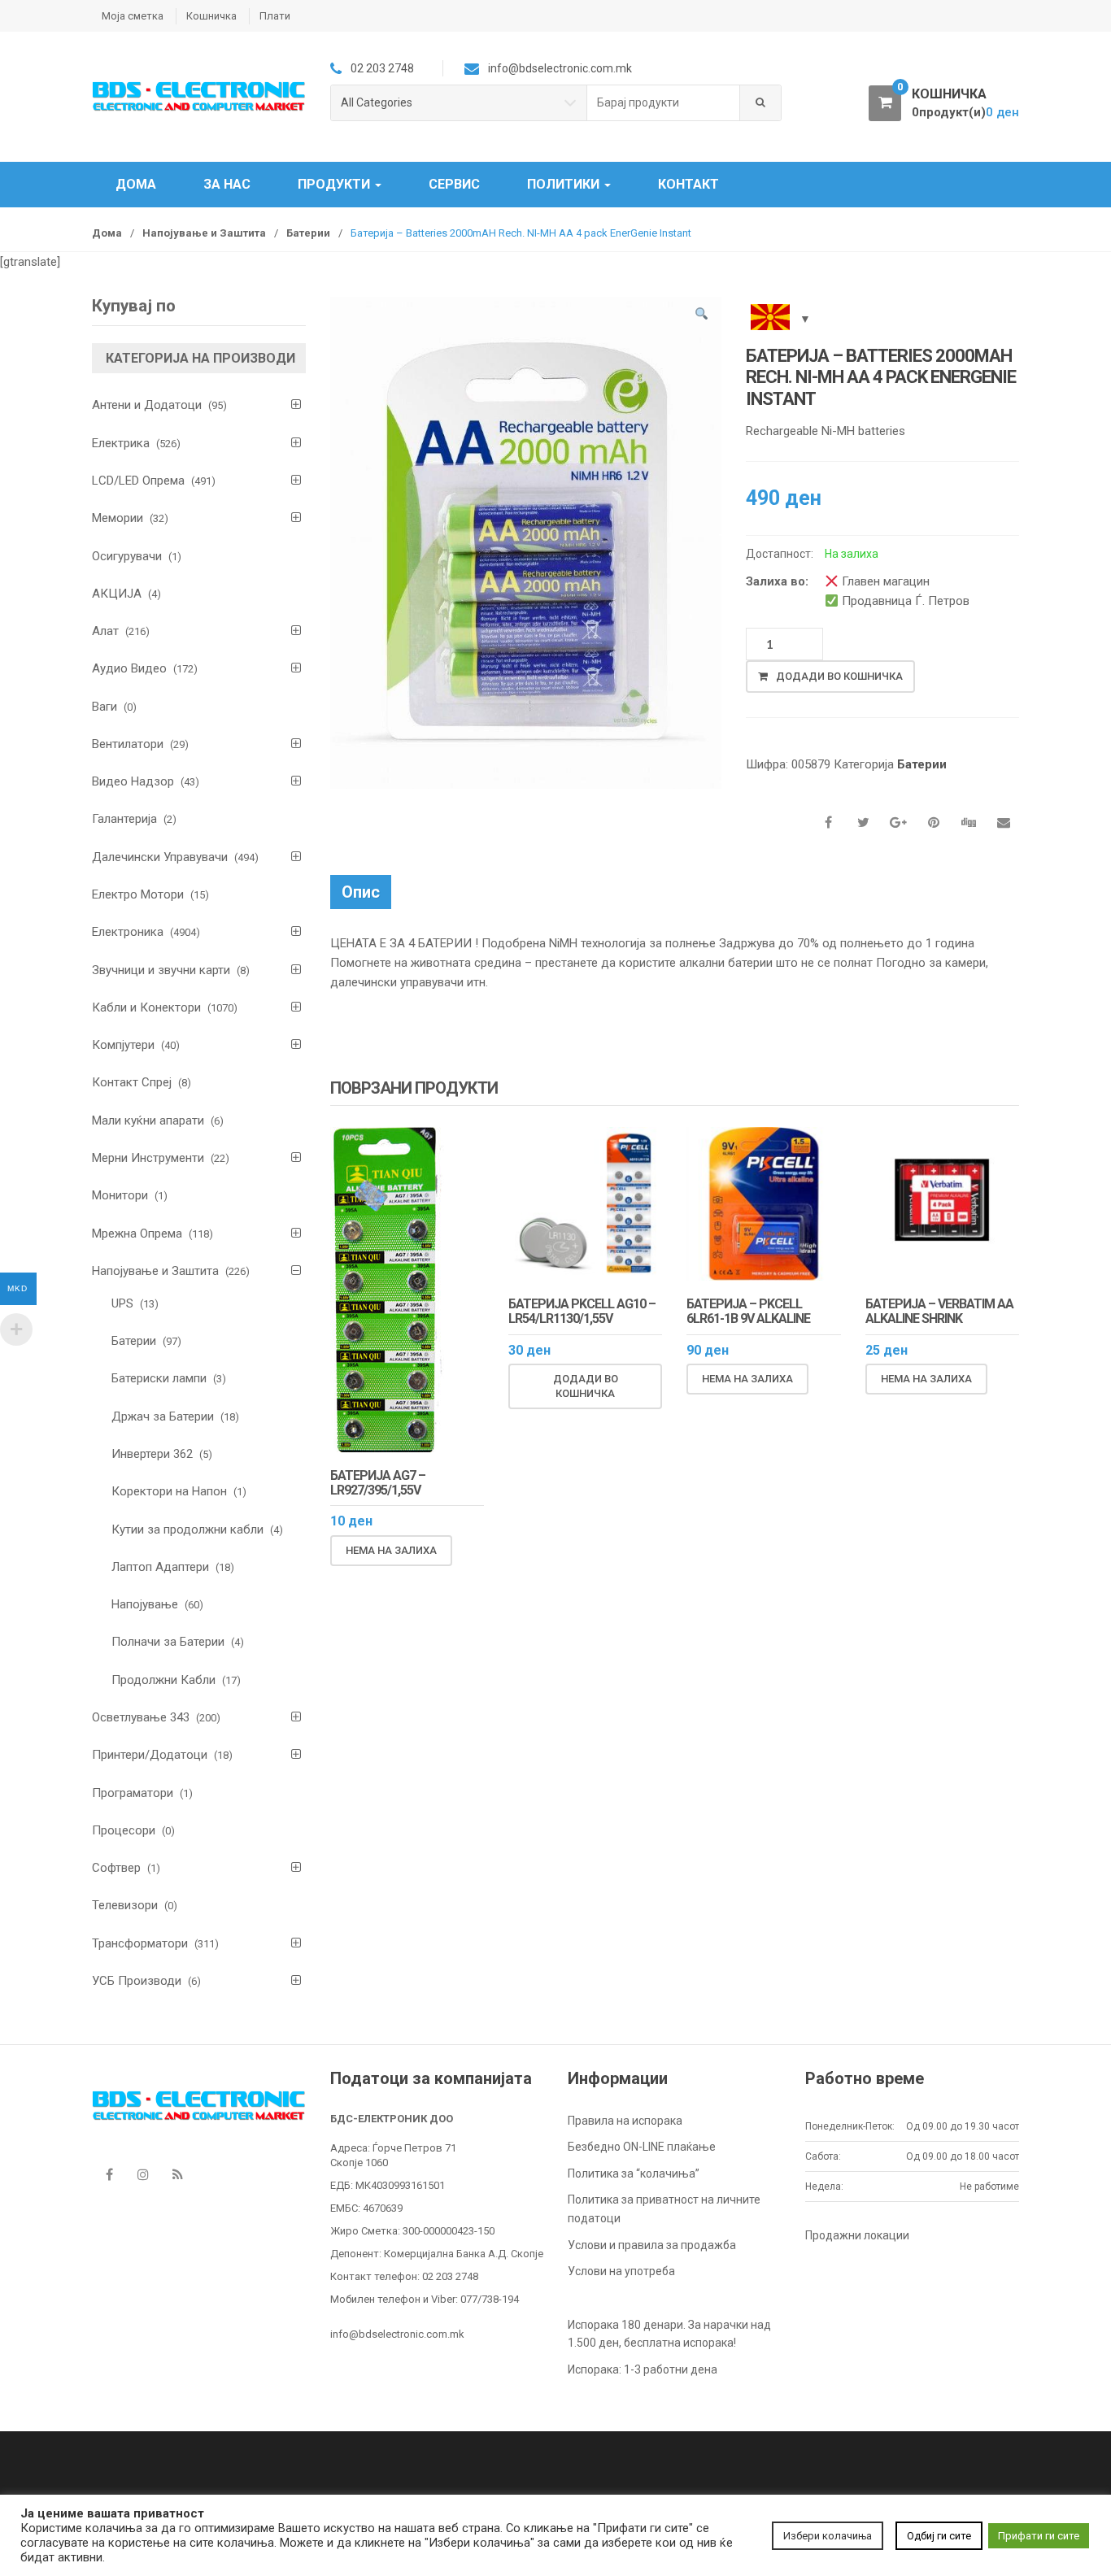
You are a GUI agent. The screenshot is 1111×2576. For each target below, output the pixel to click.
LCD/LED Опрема (138, 481)
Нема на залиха (391, 1550)
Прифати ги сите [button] (1039, 2536)
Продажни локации (857, 2235)
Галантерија (124, 819)
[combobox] (664, 103)
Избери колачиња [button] (828, 2536)
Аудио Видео (129, 668)
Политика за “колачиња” (634, 2173)
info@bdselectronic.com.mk (397, 2334)
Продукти (335, 184)
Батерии (308, 233)
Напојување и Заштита (204, 233)
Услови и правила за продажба (652, 2245)
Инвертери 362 (152, 1454)
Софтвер (116, 1868)
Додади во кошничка (839, 676)
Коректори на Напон (169, 1491)
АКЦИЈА (117, 594)
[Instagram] (143, 2175)
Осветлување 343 (141, 1717)
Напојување (145, 1604)
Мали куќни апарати (148, 1120)
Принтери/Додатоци (150, 1755)
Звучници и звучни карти (161, 970)
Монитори (120, 1195)
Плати (275, 16)
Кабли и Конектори (146, 1007)
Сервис (454, 184)
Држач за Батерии (163, 1416)
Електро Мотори (138, 894)
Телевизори (125, 1905)
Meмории (118, 518)
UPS (122, 1303)
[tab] (361, 892)
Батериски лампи (159, 1378)
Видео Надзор (133, 781)
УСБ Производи (137, 1981)
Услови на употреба (621, 2271)
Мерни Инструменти (148, 1158)
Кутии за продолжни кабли (187, 1529)
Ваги (105, 707)
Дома (136, 184)
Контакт (688, 184)
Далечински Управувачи (160, 857)
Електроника (128, 932)
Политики (565, 184)
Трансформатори (140, 1943)
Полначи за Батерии (168, 1642)
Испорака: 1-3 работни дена (643, 2369)
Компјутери (123, 1045)
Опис (361, 892)
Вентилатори (128, 744)
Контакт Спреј (132, 1082)
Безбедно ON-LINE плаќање (642, 2147)
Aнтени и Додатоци (147, 405)
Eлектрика (121, 443)
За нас (227, 184)
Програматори (133, 1793)
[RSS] (177, 2175)
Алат (105, 631)
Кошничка (211, 16)
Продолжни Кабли (163, 1680)
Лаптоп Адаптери (160, 1567)
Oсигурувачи (127, 556)
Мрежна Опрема (137, 1234)
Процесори (124, 1830)
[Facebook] (109, 2175)
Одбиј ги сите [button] (939, 2536)
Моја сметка (133, 16)
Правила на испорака (625, 2121)
